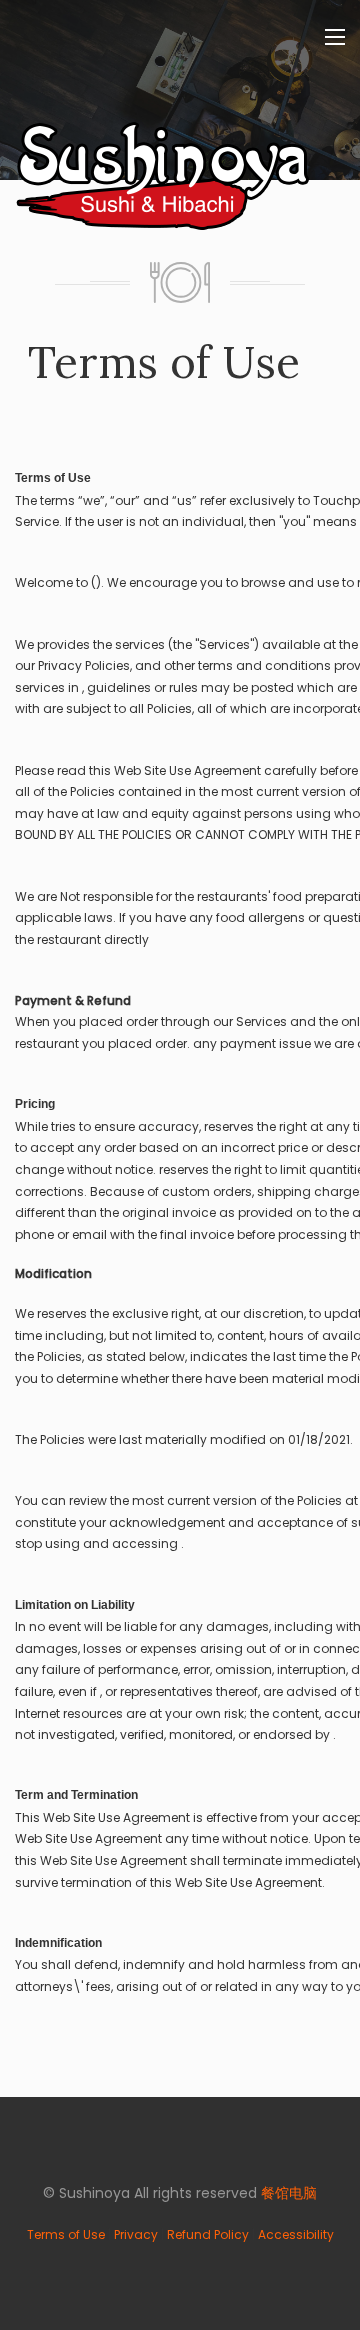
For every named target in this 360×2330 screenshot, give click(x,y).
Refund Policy (208, 2234)
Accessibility (296, 2234)
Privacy (136, 2234)
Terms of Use (66, 2234)
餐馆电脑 (289, 2193)
